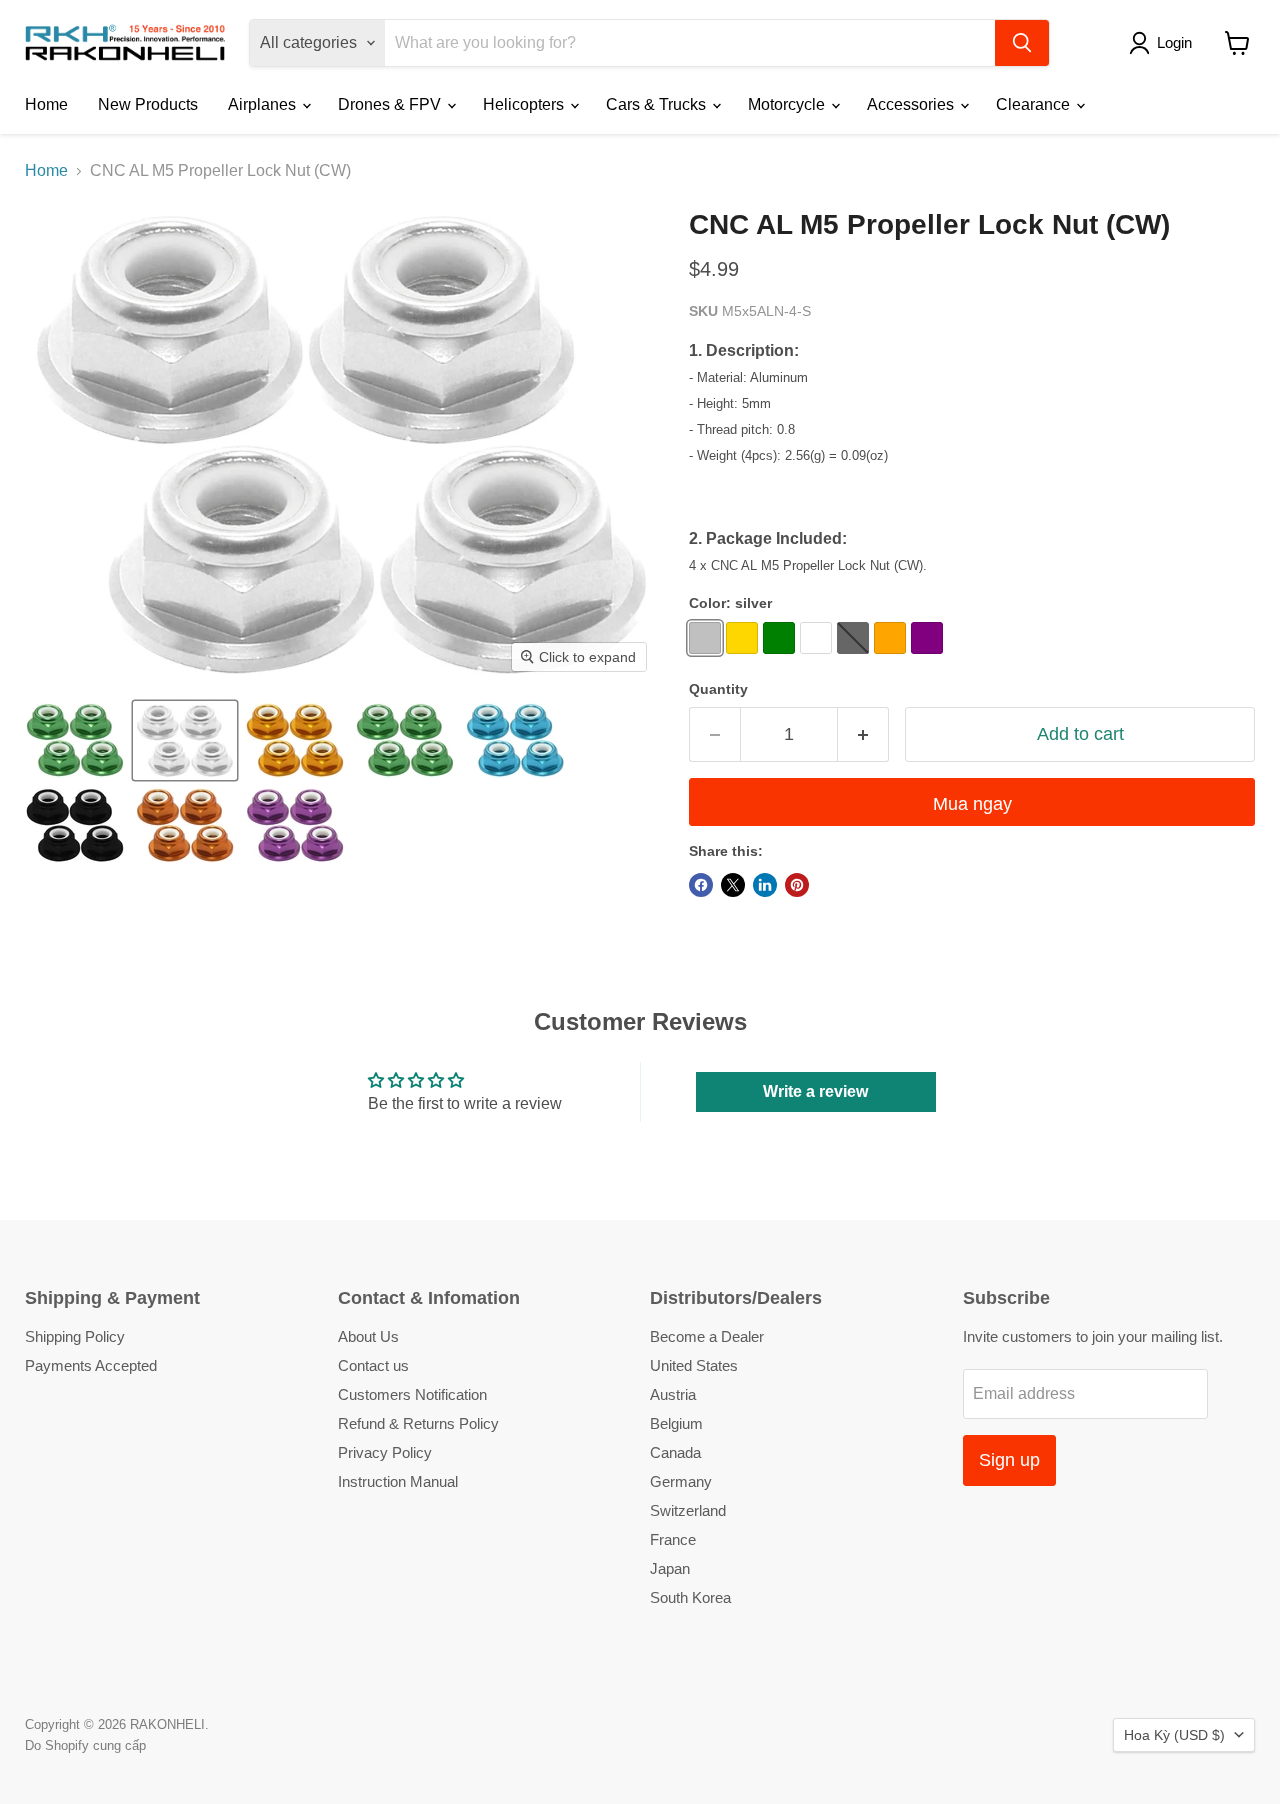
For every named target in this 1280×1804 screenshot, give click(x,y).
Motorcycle (788, 104)
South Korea (690, 1597)
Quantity (718, 689)
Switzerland (688, 1510)
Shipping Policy (75, 1336)
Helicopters (525, 104)
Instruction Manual (398, 1481)
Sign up (1009, 1460)
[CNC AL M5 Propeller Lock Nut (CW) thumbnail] (75, 740)
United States (694, 1365)
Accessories (912, 104)
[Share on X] (733, 885)
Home (46, 104)
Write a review (815, 1091)
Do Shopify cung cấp (85, 1745)
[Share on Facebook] (701, 885)
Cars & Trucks (658, 104)
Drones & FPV (391, 104)
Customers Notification (412, 1394)
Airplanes (264, 104)
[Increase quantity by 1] (863, 734)
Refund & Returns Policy (418, 1423)
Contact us (373, 1365)
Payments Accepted (91, 1365)
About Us (368, 1336)
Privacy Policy (385, 1452)
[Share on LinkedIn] (765, 885)
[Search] (1022, 43)
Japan (670, 1568)
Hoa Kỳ (1174, 1735)
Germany (681, 1481)
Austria (673, 1394)
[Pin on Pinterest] (797, 885)
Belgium (676, 1423)
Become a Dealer (707, 1336)
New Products (148, 104)
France (673, 1539)
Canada (675, 1452)
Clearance (1035, 104)
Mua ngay (972, 804)
